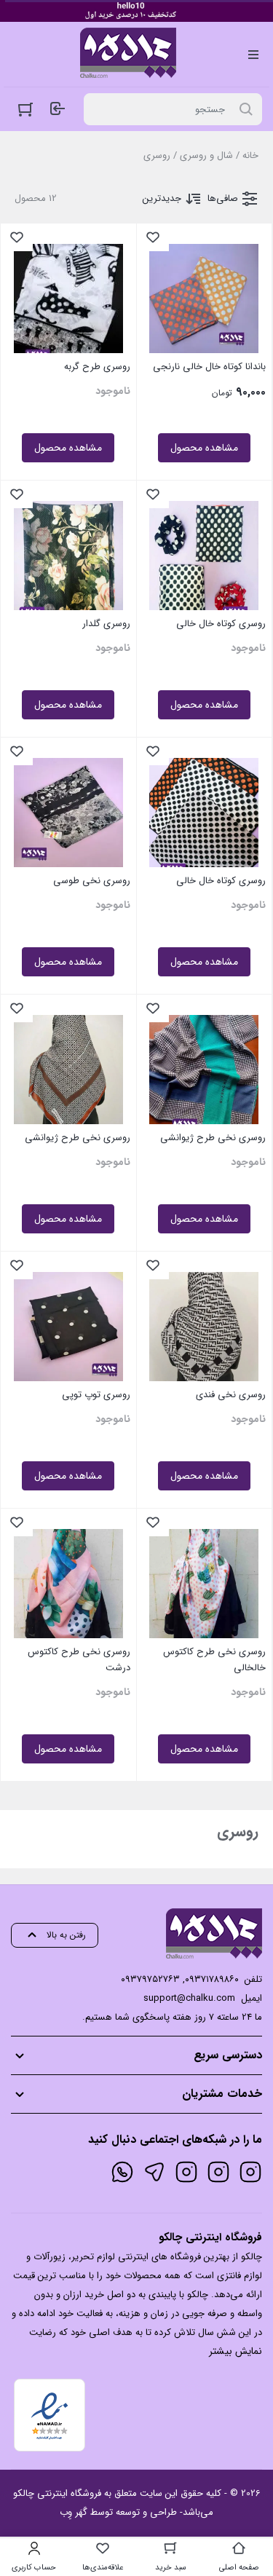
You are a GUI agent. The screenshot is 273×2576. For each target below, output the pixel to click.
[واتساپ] (122, 2172)
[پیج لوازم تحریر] (218, 2172)
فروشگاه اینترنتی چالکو (57, 2493)
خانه (250, 155)
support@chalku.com (189, 1998)
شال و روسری (206, 155)
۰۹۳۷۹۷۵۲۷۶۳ (150, 1979)
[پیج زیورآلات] (250, 2172)
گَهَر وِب (74, 2512)
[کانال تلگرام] (154, 2172)
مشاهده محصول (204, 448)
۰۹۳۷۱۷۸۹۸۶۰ (212, 1979)
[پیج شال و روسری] (186, 2172)
